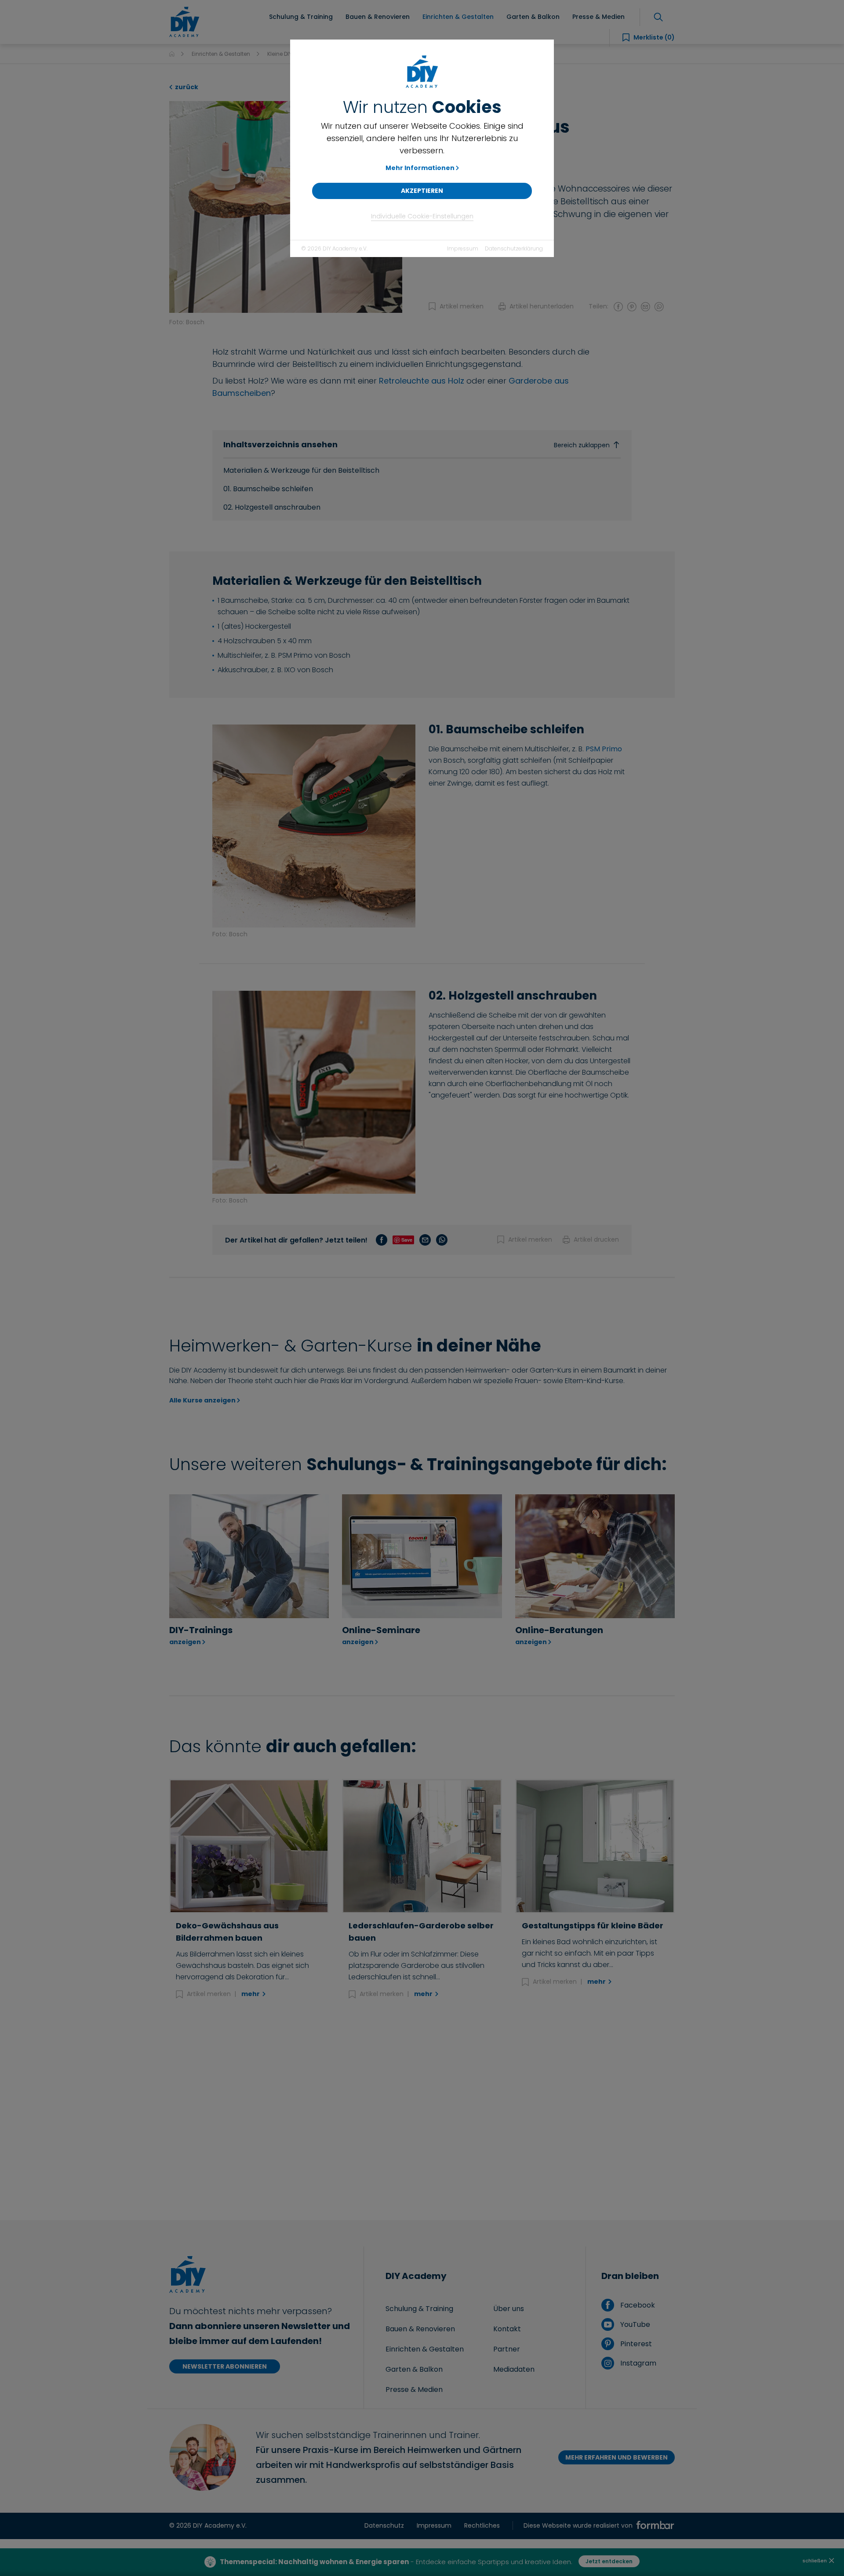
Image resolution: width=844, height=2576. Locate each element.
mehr (251, 1994)
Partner (507, 2349)
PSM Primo (604, 749)
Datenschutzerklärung (514, 248)
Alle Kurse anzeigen (202, 1400)
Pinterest (635, 2344)
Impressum (463, 248)
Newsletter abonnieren (225, 2366)
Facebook (637, 2305)
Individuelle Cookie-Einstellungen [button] (422, 216)
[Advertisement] (422, 2110)
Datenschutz (384, 2525)
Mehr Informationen (420, 168)
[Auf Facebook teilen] (618, 306)
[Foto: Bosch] (286, 206)
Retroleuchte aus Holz (422, 381)
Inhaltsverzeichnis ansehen (416, 444)
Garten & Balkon (414, 2369)
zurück (186, 87)
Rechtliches (482, 2525)
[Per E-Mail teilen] (645, 306)
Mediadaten (514, 2369)
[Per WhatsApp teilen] (659, 306)
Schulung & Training (419, 2309)
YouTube (634, 2324)
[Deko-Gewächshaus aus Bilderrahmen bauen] (249, 1846)
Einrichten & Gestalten (221, 54)
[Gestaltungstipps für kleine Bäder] (595, 1846)
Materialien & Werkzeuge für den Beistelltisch (301, 470)
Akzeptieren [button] (422, 191)
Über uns (509, 2309)
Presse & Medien (414, 2389)
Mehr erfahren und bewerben (617, 2457)
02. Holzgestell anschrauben (272, 507)
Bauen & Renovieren (420, 2329)
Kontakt (507, 2329)
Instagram (637, 2363)
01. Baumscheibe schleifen (268, 489)
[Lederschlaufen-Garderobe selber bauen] (422, 1846)
